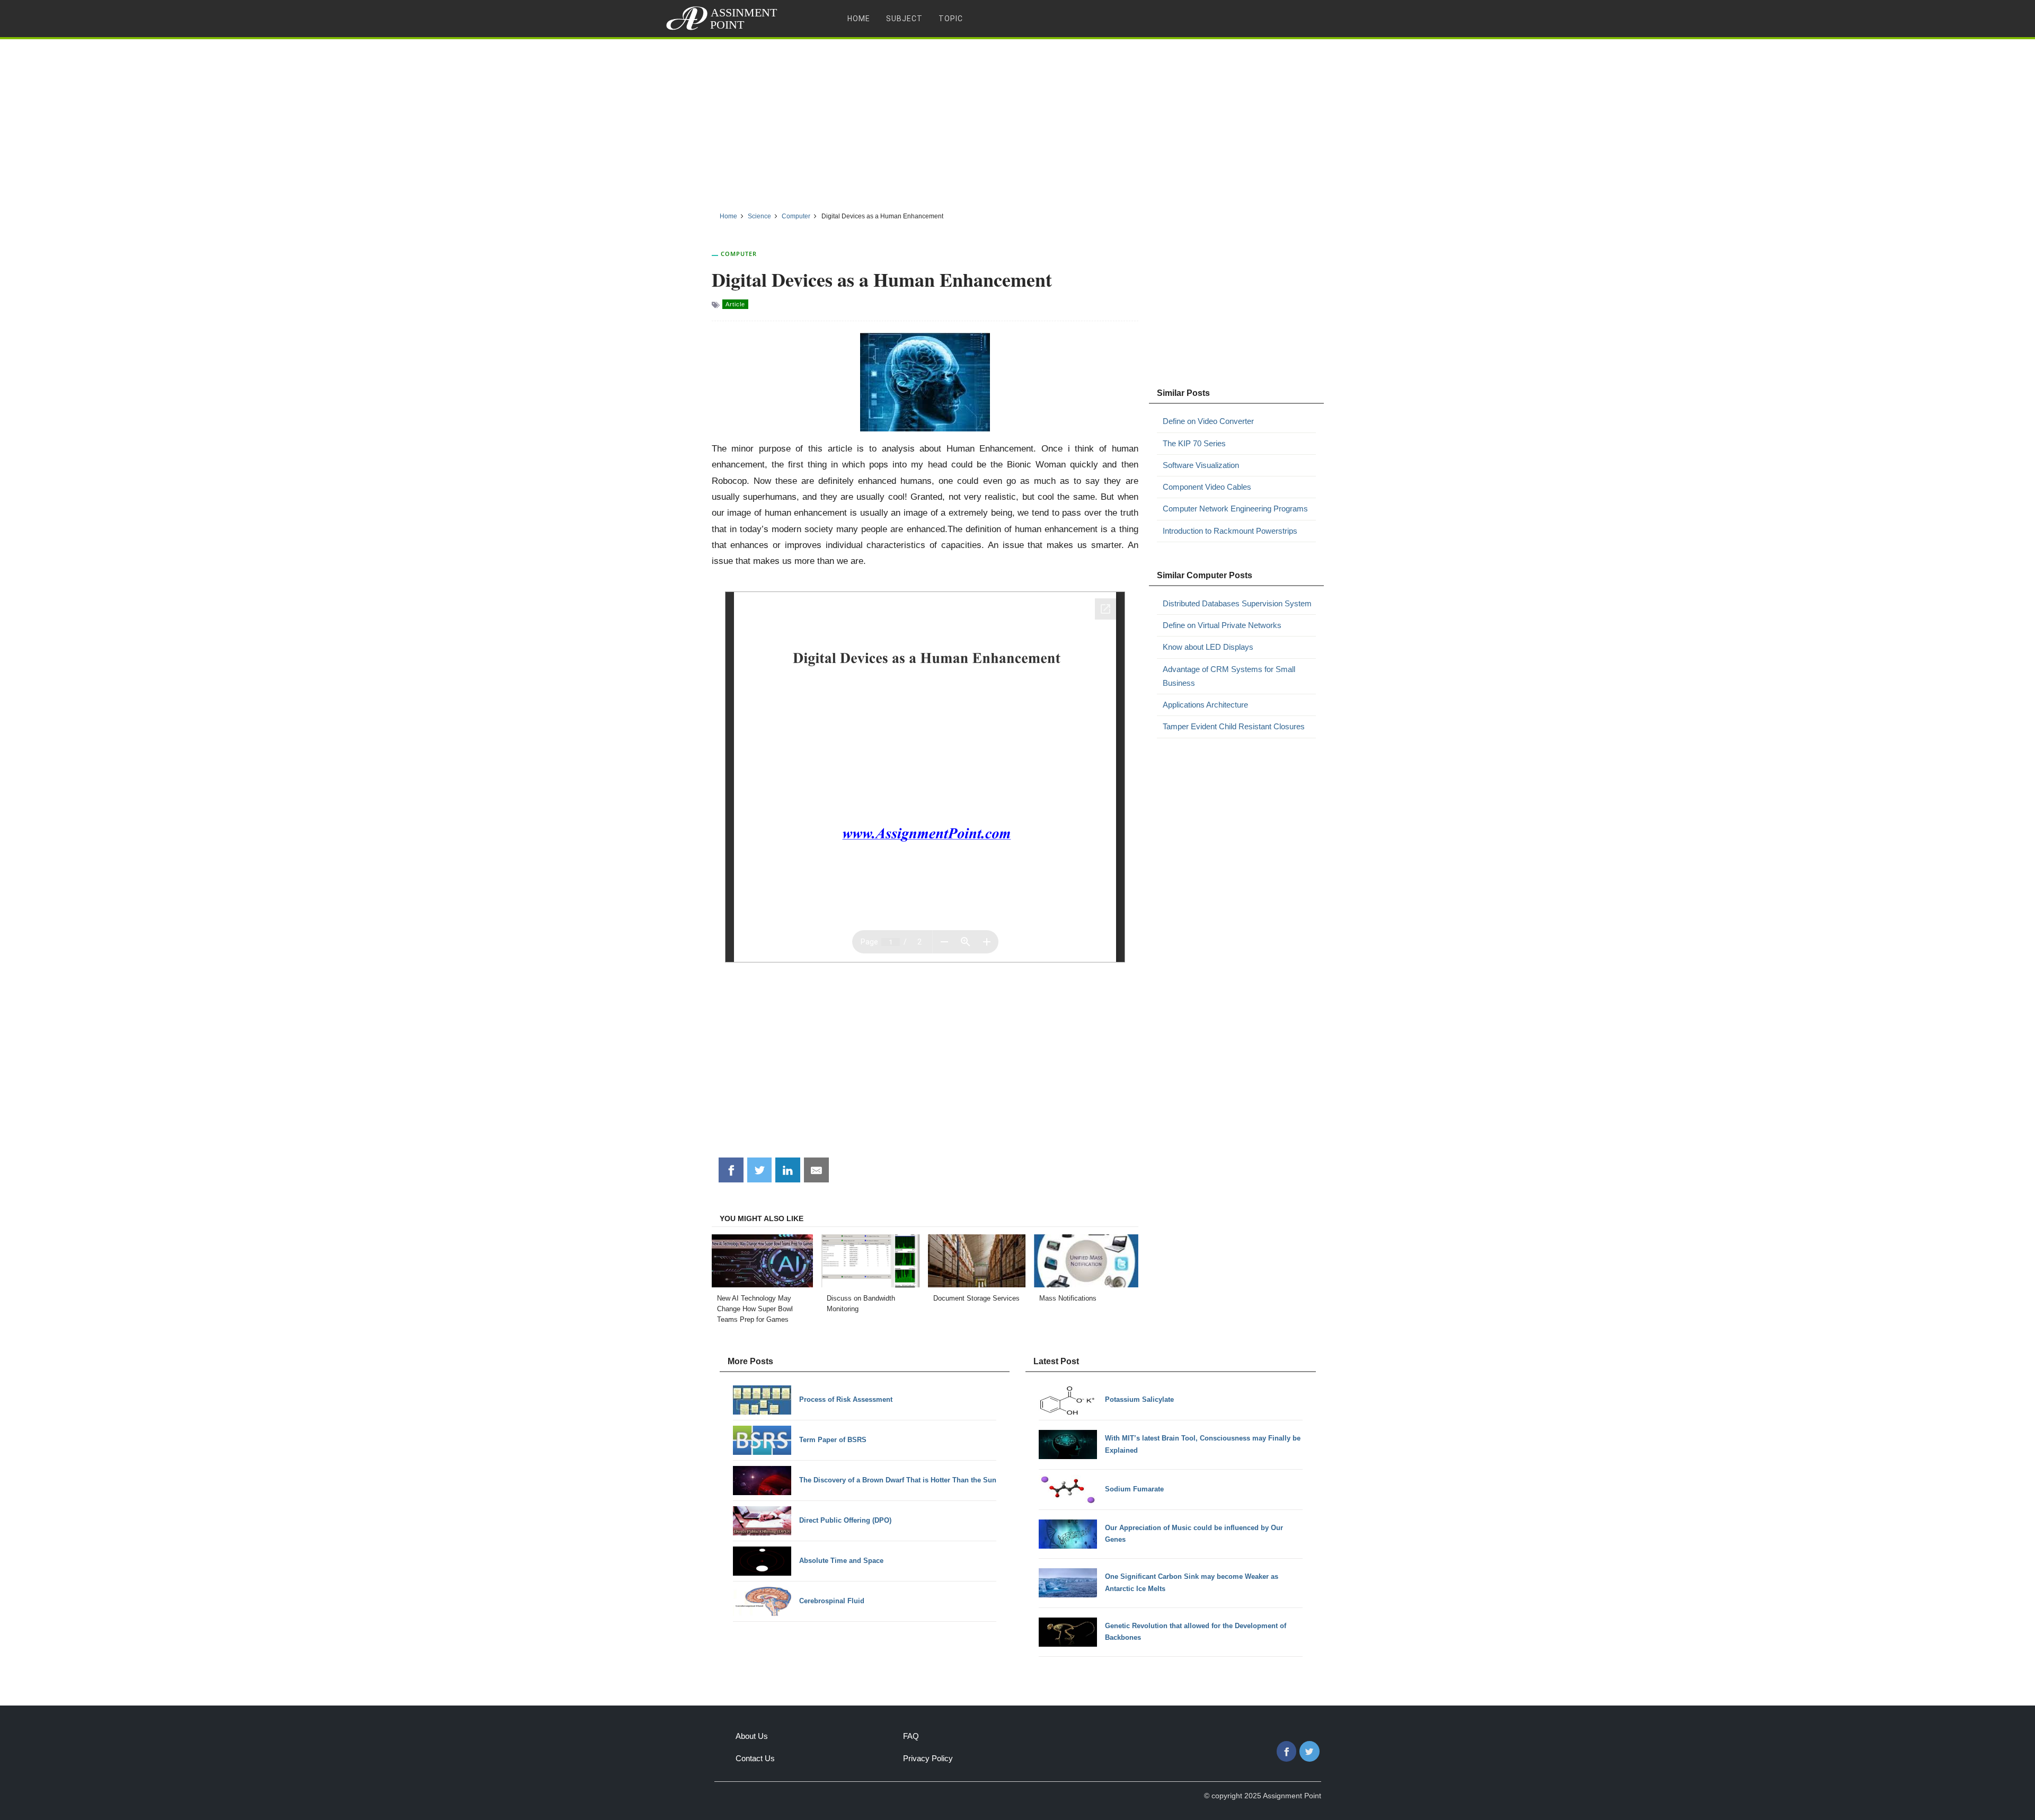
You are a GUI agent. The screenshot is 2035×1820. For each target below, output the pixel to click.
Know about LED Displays (1208, 647)
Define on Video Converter (1208, 421)
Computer (739, 254)
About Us (752, 1736)
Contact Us (755, 1758)
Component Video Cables (1207, 487)
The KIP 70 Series (1194, 443)
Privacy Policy (928, 1758)
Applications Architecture (1205, 705)
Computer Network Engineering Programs (1235, 509)
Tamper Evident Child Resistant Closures (1234, 726)
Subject (904, 19)
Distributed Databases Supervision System (1237, 603)
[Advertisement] (1017, 121)
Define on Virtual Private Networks (1222, 625)
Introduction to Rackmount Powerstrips (1230, 531)
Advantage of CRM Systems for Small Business (1229, 676)
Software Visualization (1201, 465)
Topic (951, 19)
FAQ (911, 1736)
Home (859, 19)
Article (735, 304)
